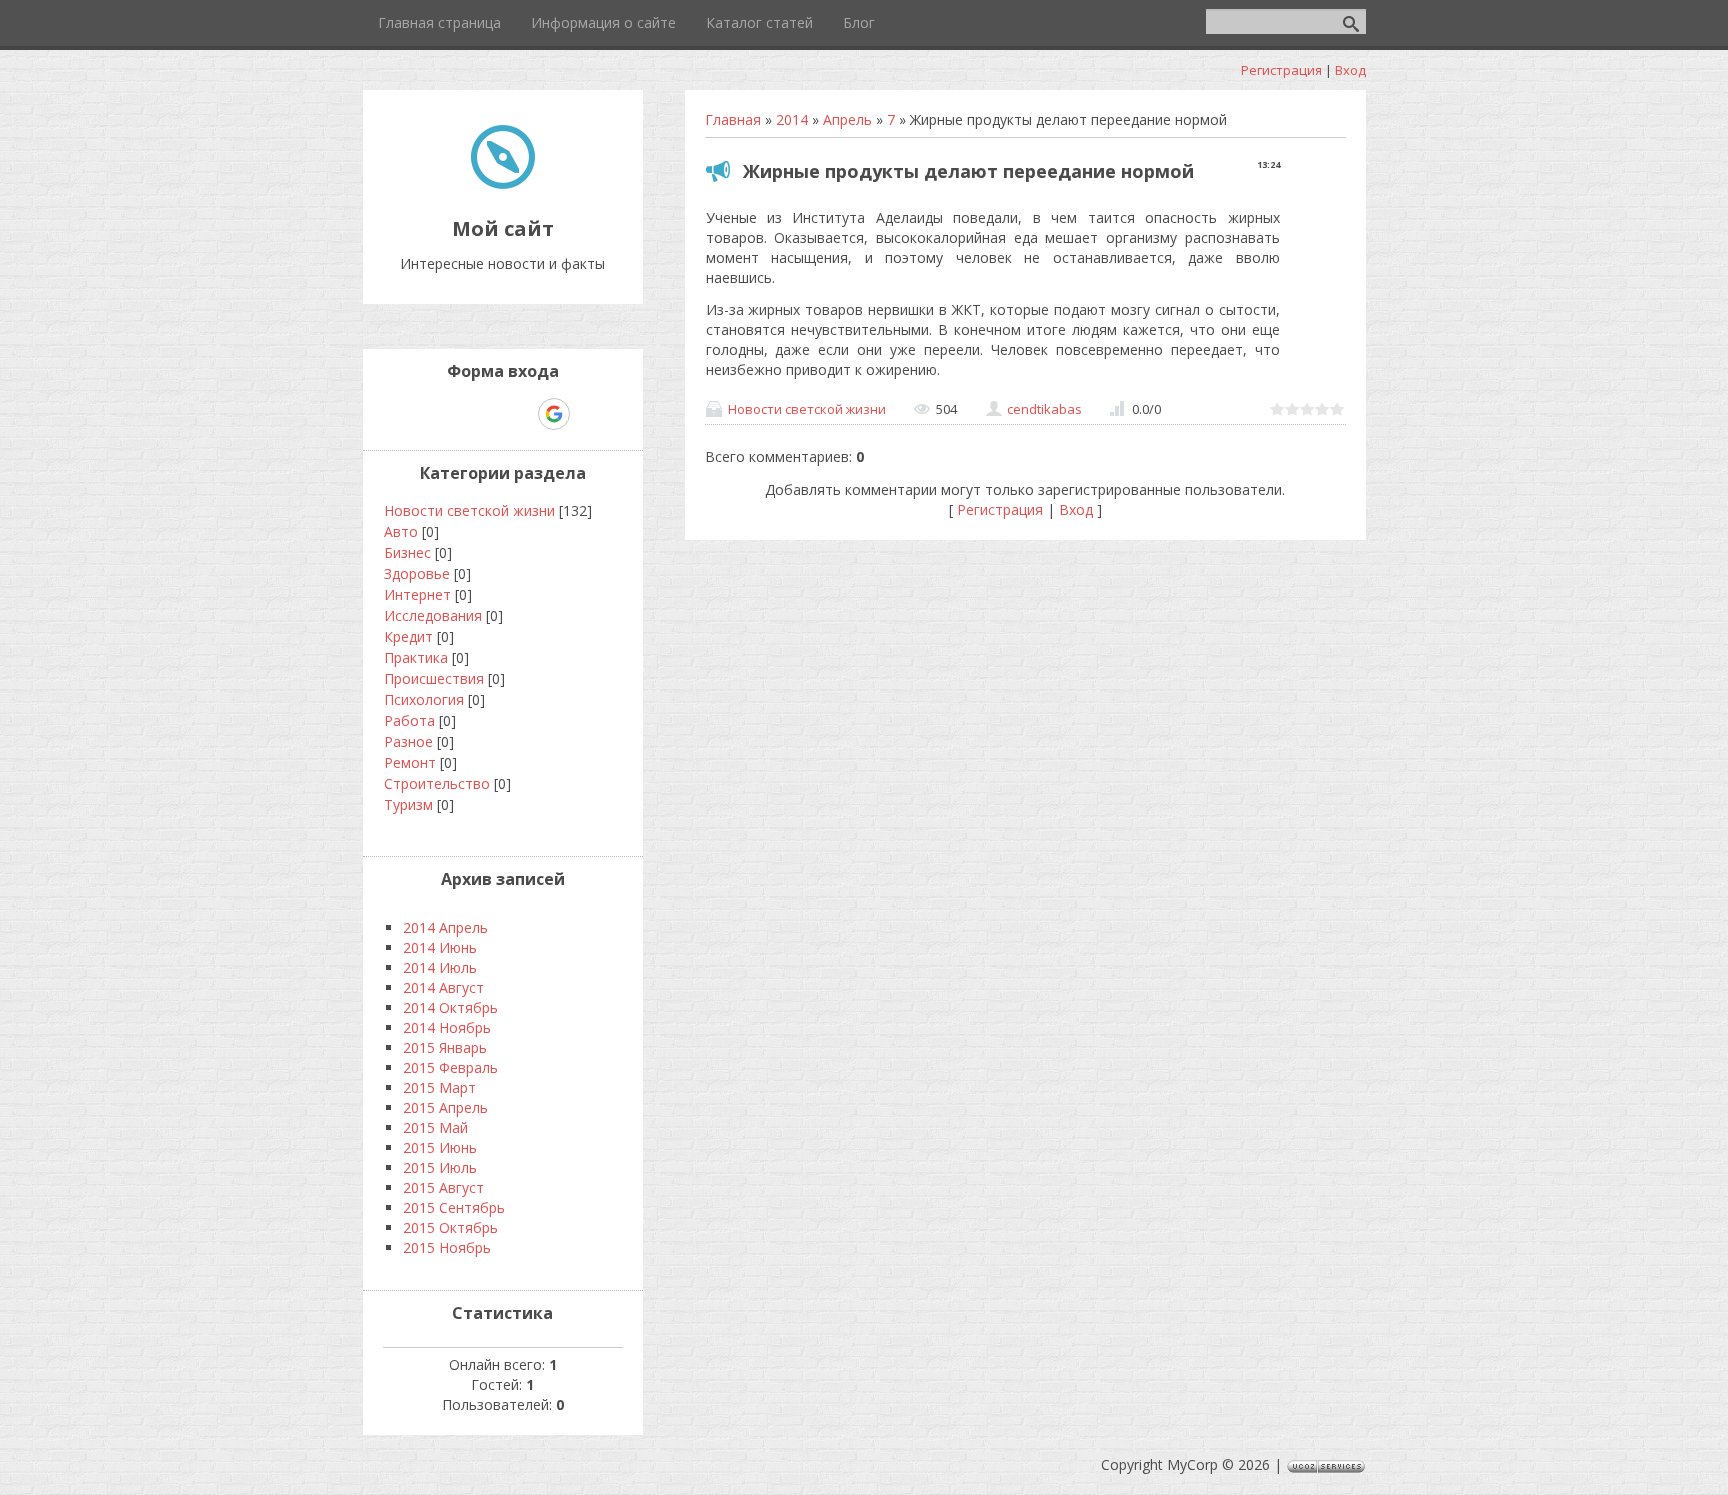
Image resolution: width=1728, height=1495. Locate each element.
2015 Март (439, 1087)
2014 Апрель (445, 927)
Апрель (847, 119)
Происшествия (434, 678)
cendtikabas (1044, 409)
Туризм (408, 804)
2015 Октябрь (450, 1227)
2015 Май (435, 1127)
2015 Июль (440, 1167)
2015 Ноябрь (447, 1247)
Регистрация (1281, 70)
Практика (416, 657)
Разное (408, 741)
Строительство (437, 783)
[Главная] (503, 183)
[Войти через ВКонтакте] (451, 414)
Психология (424, 699)
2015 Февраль (450, 1067)
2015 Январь (445, 1047)
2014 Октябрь (450, 1007)
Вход (1350, 70)
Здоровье (417, 573)
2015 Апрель (445, 1107)
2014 (792, 119)
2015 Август (443, 1187)
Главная (733, 119)
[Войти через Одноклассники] (589, 414)
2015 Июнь (440, 1147)
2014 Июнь (440, 947)
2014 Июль (440, 967)
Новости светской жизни (807, 409)
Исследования (433, 615)
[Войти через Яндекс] (519, 414)
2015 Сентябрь (454, 1207)
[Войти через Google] (554, 414)
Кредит (408, 636)
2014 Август (443, 987)
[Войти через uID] (417, 414)
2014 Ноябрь (447, 1027)
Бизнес (407, 552)
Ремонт (410, 762)
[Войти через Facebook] (485, 414)
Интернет (417, 594)
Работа (409, 720)
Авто (401, 531)
